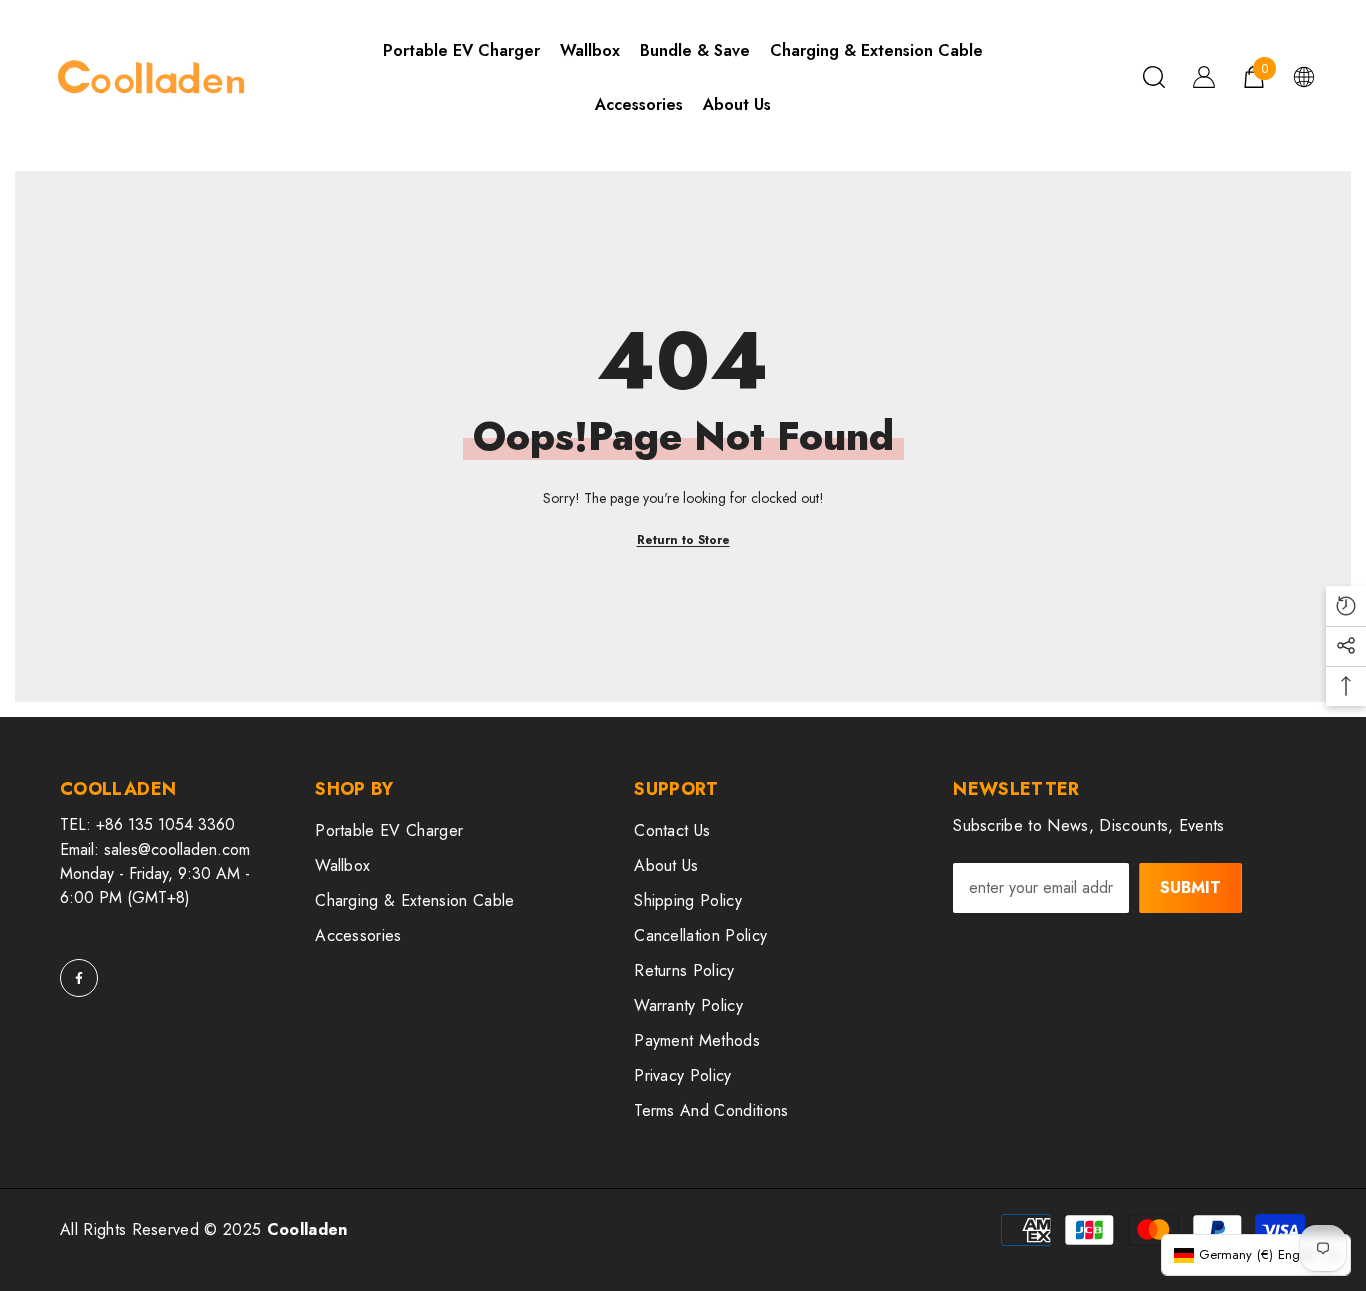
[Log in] (1204, 77)
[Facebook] (79, 978)
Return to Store (683, 540)
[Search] (1154, 76)
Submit (1190, 887)
